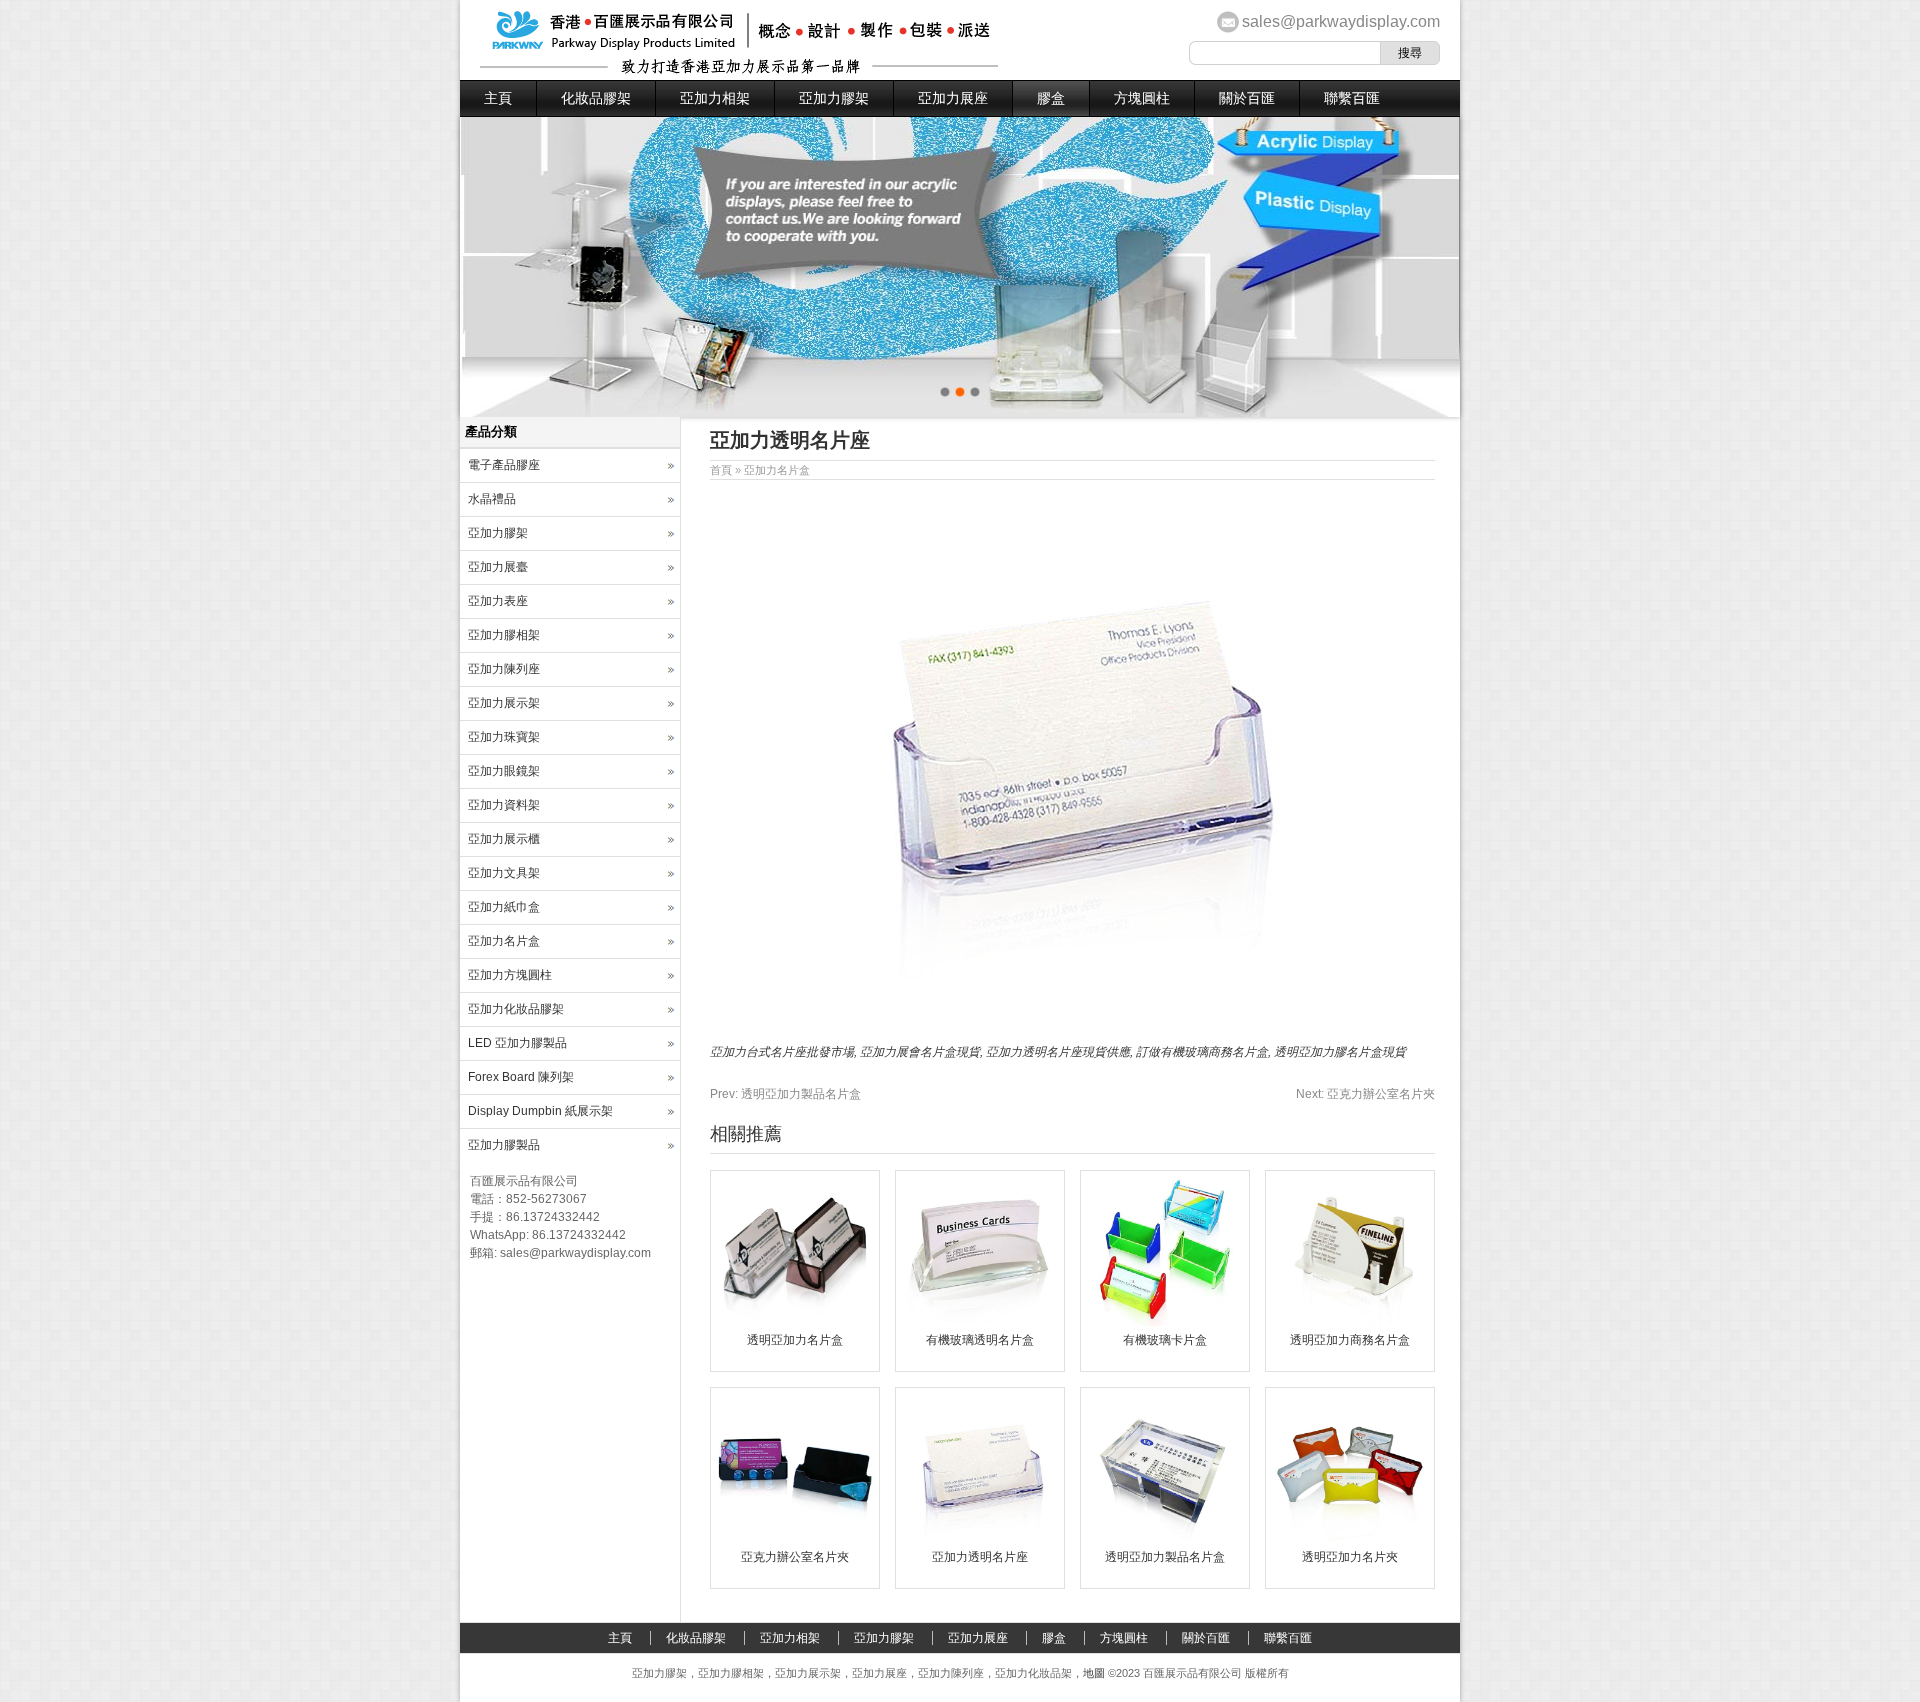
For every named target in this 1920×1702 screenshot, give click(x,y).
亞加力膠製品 (504, 1145)
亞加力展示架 (504, 703)
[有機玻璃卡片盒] (1165, 1322)
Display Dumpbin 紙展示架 (540, 1111)
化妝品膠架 (596, 98)
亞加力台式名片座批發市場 (782, 1052)
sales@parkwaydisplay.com (1341, 21)
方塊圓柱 (1142, 98)
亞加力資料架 (504, 805)
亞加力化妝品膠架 (516, 1009)
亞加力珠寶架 (504, 737)
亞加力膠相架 (504, 635)
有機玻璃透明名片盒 (980, 1340)
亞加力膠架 (834, 98)
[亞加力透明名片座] (980, 1539)
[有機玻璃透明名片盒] (980, 1322)
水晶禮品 (492, 499)
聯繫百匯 (1352, 98)
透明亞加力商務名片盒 (1350, 1340)
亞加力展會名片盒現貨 (920, 1052)
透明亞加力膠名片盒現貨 (1340, 1052)
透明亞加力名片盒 (795, 1340)
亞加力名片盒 (777, 470)
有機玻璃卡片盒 (1165, 1340)
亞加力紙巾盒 (504, 907)
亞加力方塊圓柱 (510, 975)
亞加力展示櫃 (504, 839)
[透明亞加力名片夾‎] (1350, 1539)
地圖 (1094, 1673)
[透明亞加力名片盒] (795, 1322)
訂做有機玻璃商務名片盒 (1202, 1052)
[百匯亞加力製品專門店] (739, 70)
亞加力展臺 (498, 567)
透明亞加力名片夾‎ (1350, 1557)
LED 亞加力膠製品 (517, 1043)
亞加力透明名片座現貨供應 (1058, 1052)
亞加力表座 (498, 601)
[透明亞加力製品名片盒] (1165, 1539)
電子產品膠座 (504, 465)
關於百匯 (1247, 98)
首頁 (721, 470)
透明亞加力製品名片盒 (785, 1094)
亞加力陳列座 (504, 669)
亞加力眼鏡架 (504, 771)
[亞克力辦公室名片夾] (795, 1539)
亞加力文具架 (504, 873)
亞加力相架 (715, 98)
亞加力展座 (953, 98)
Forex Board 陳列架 (521, 1077)
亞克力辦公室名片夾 (1365, 1094)
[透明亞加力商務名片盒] (1350, 1322)
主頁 (498, 98)
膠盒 (1051, 98)
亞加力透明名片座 (980, 1557)
